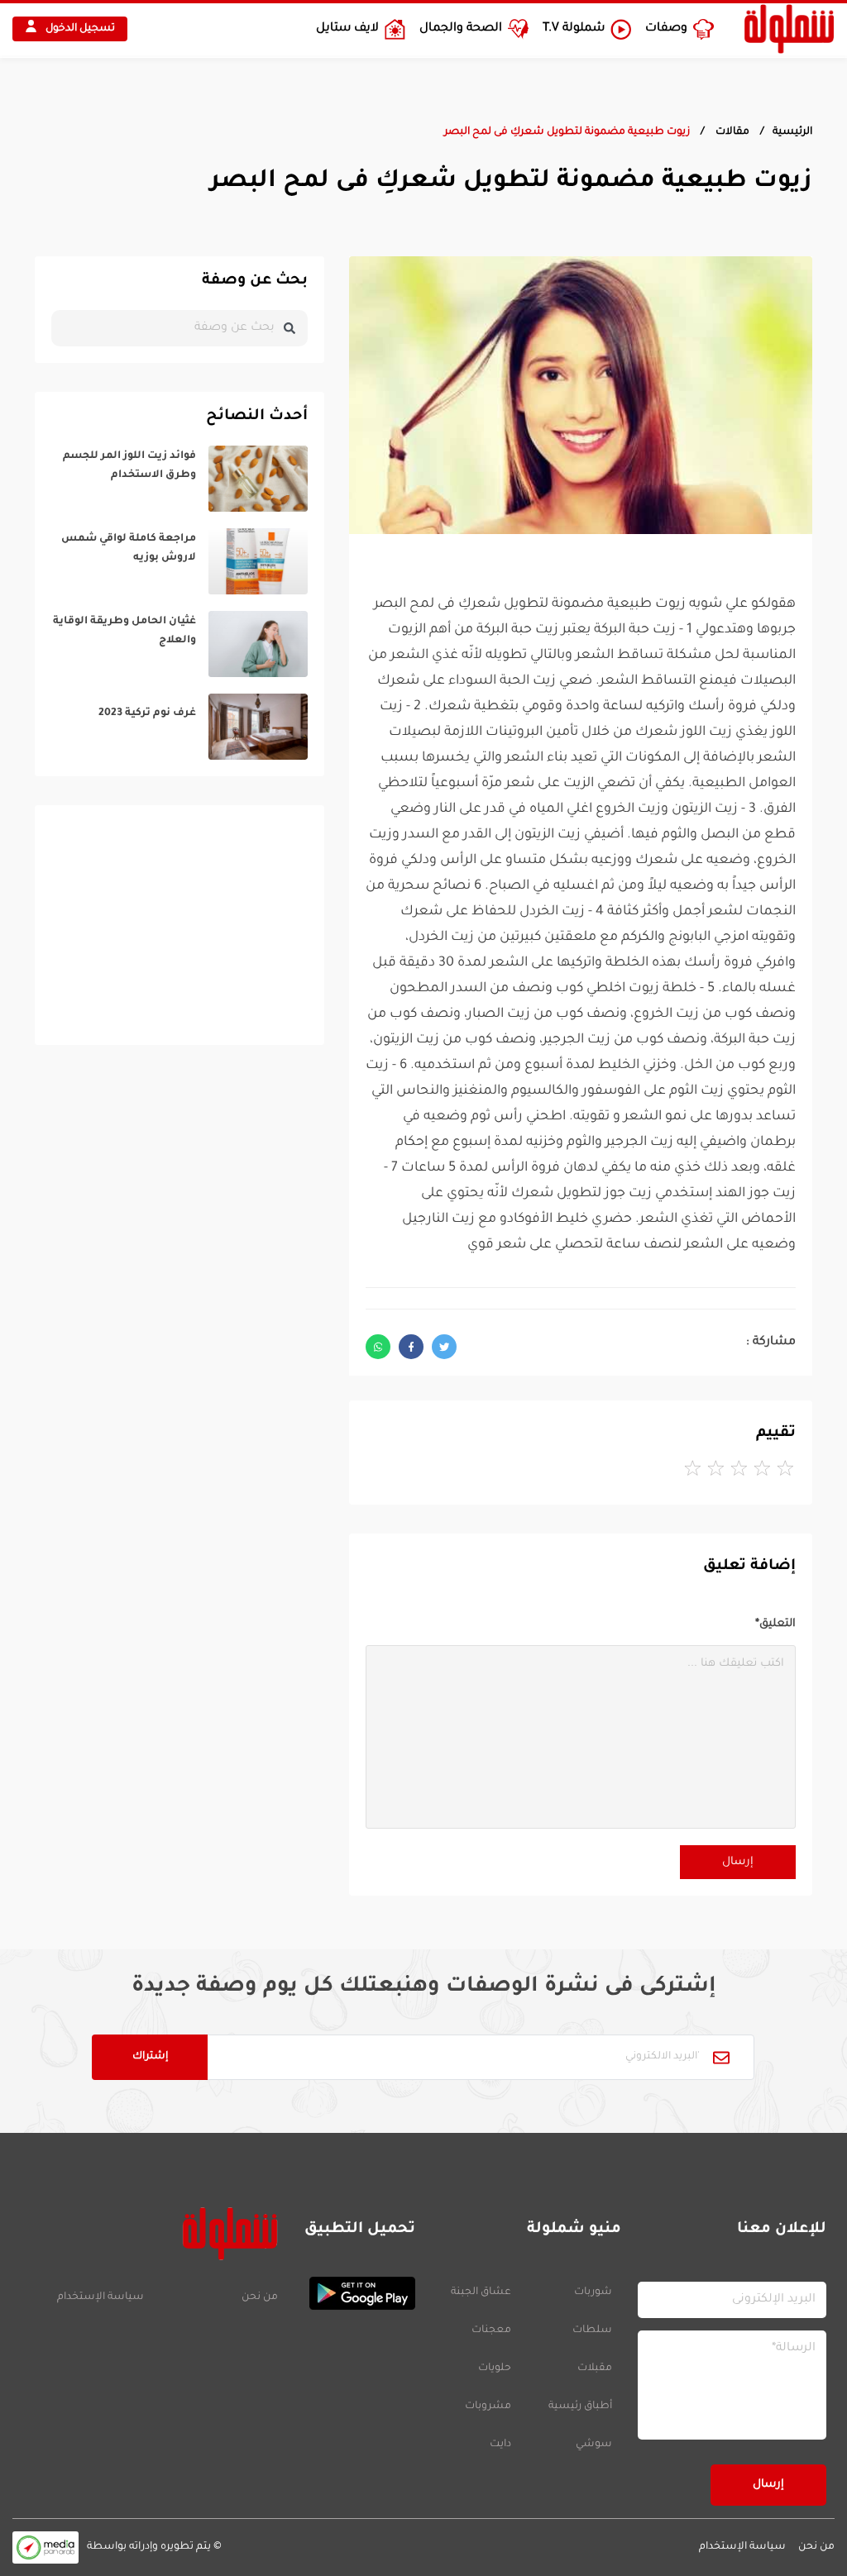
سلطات (592, 2330)
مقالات (731, 132)
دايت (500, 2445)
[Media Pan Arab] (45, 2547)
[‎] (179, 479)
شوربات (593, 2292)
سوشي (594, 2445)
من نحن (260, 2297)
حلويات (495, 2368)
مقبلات (595, 2368)
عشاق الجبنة (481, 2292)
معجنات (491, 2330)
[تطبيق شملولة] (355, 2293)
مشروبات (488, 2407)
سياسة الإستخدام (100, 2297)
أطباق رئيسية (580, 2407)
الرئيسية (792, 132)
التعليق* (775, 1624)
